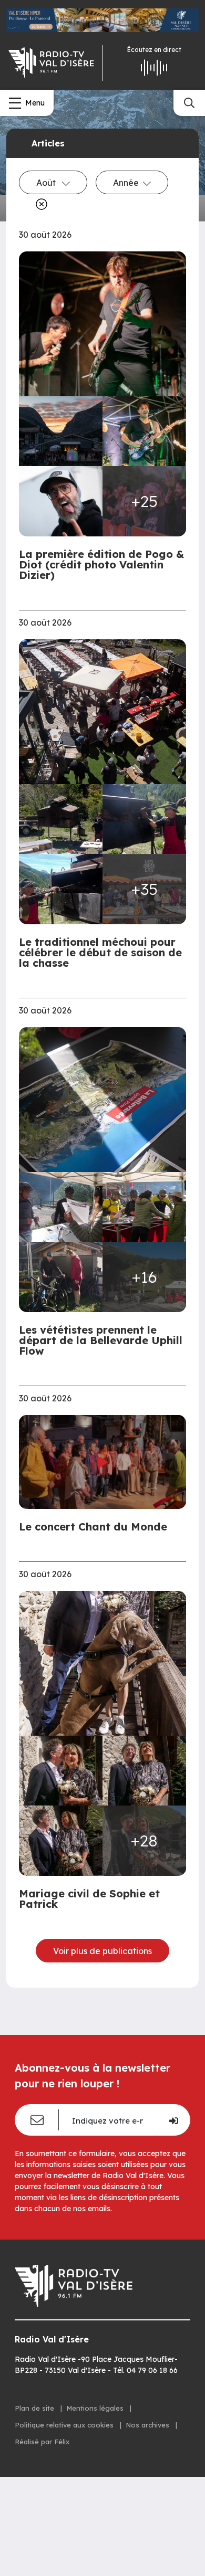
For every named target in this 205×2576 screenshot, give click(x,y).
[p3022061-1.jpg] (61, 1207)
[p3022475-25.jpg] (102, 1663)
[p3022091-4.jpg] (61, 1277)
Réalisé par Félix (42, 2442)
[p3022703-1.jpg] (102, 711)
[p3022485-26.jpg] (61, 1771)
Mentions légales (96, 2408)
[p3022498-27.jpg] (144, 1771)
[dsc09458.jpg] (61, 431)
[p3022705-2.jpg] (61, 819)
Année (126, 183)
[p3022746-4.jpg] (61, 889)
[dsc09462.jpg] (61, 501)
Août (47, 183)
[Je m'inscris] (173, 2120)
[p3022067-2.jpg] (102, 1099)
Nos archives (148, 2425)
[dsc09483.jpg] (102, 324)
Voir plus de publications (102, 1951)
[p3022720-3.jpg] (144, 819)
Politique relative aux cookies (65, 2425)
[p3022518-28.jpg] (61, 1841)
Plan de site (35, 2408)
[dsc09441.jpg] (144, 431)
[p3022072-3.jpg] (144, 1207)
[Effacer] (39, 204)
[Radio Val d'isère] (51, 63)
